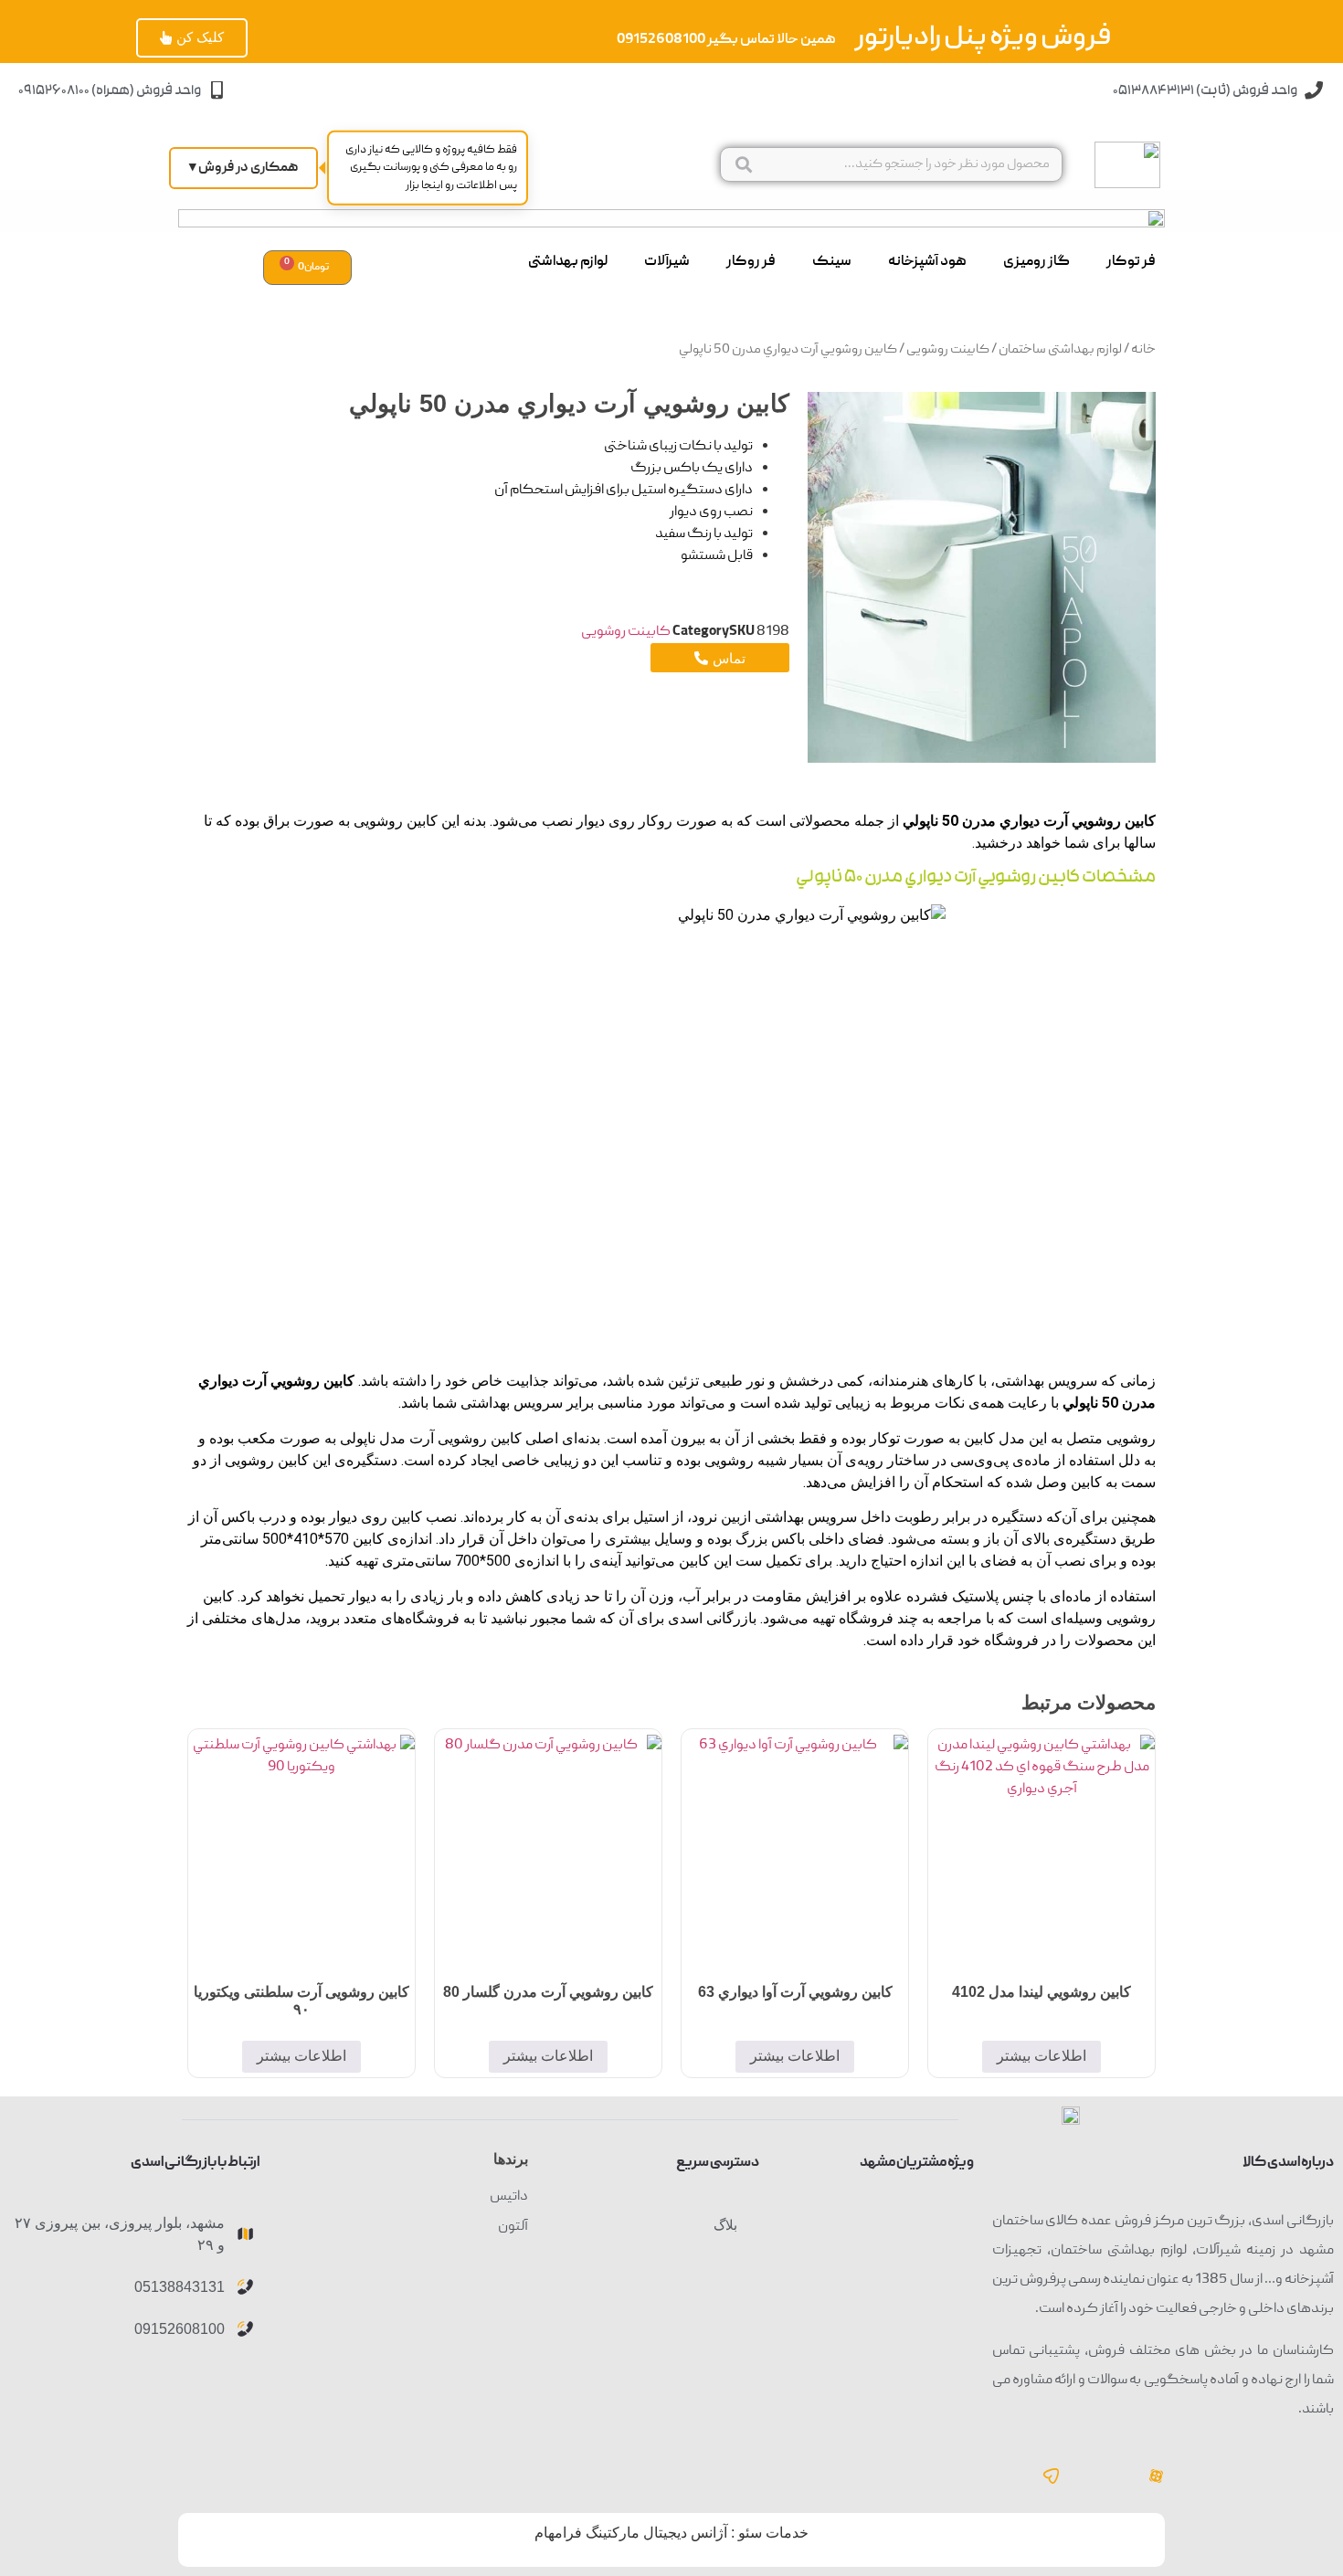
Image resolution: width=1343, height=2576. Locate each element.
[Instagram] (1104, 2476)
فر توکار (1131, 262)
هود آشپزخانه (927, 262)
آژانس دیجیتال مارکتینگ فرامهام (631, 2533)
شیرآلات (667, 262)
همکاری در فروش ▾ (243, 168)
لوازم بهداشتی (568, 262)
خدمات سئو (773, 2533)
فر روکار (751, 262)
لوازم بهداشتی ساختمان (1060, 350)
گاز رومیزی (1036, 262)
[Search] (743, 164)
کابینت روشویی (948, 350)
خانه (1143, 350)
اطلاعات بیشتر (1042, 2056)
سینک (832, 262)
